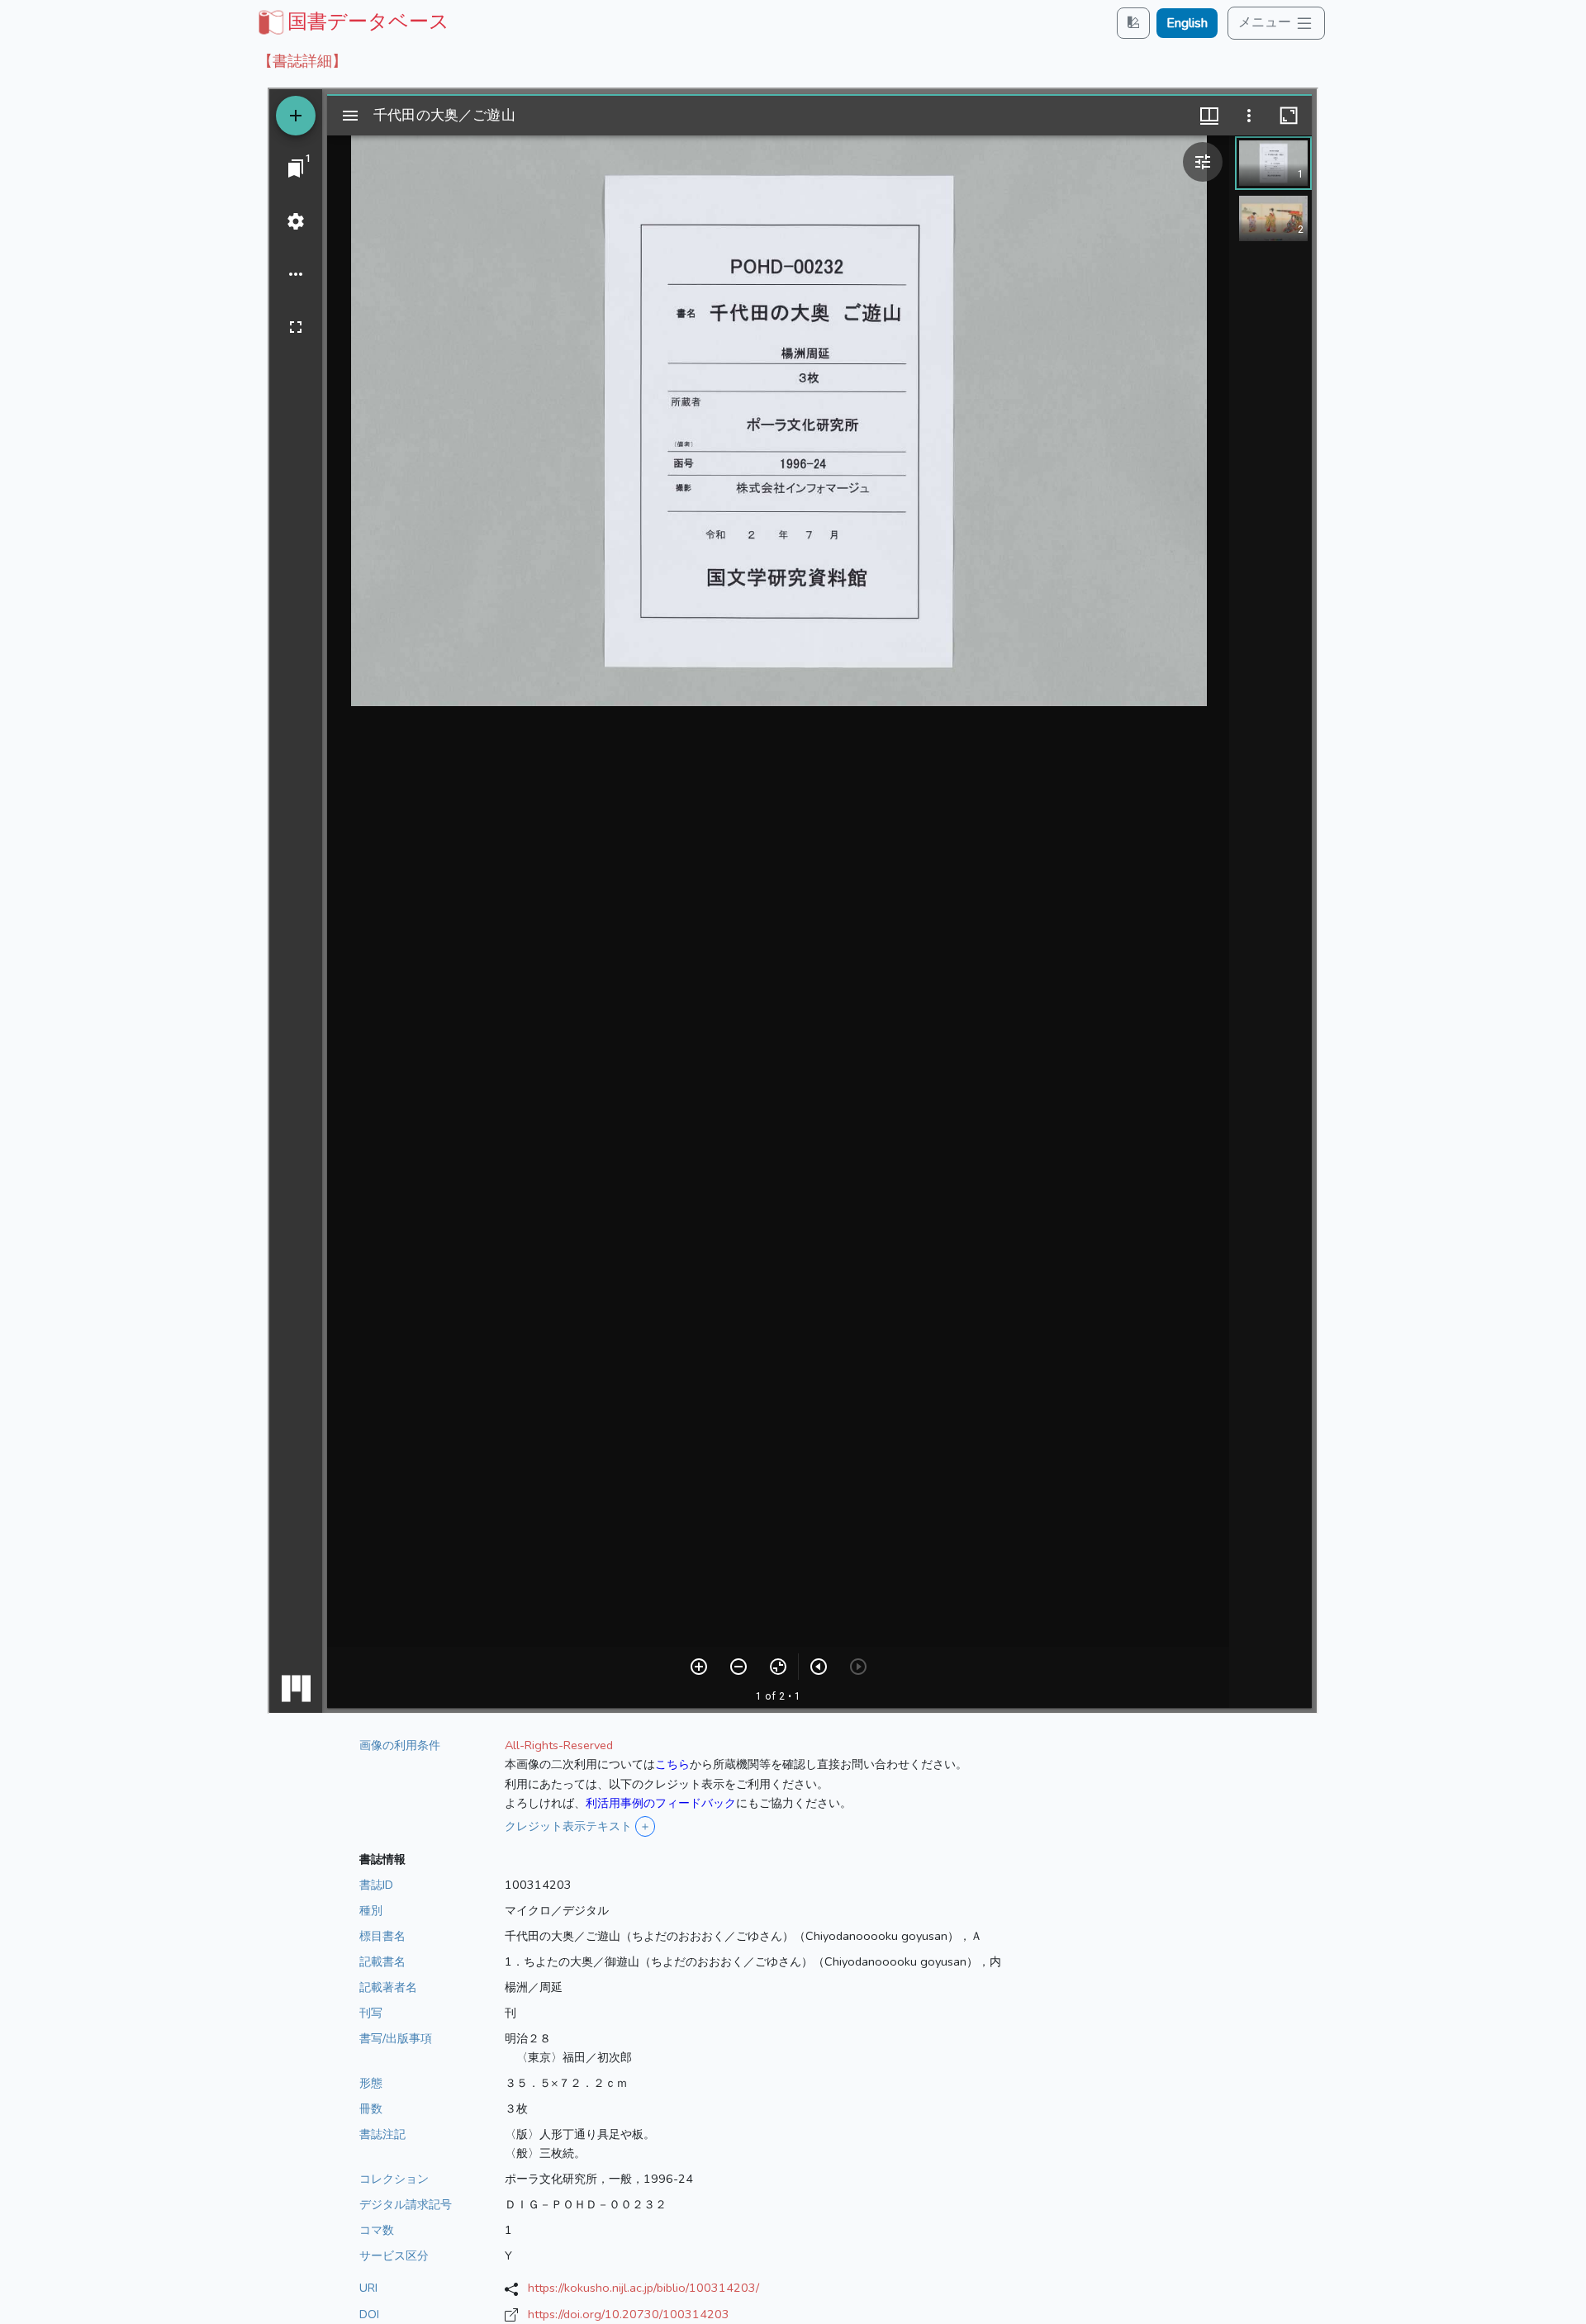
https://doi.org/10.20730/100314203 (629, 2314)
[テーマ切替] (1133, 23)
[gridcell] (352, 21)
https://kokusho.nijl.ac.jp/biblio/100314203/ (643, 2288)
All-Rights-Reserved (559, 1745)
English (1187, 23)
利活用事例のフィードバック (661, 1803)
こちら (672, 1764)
